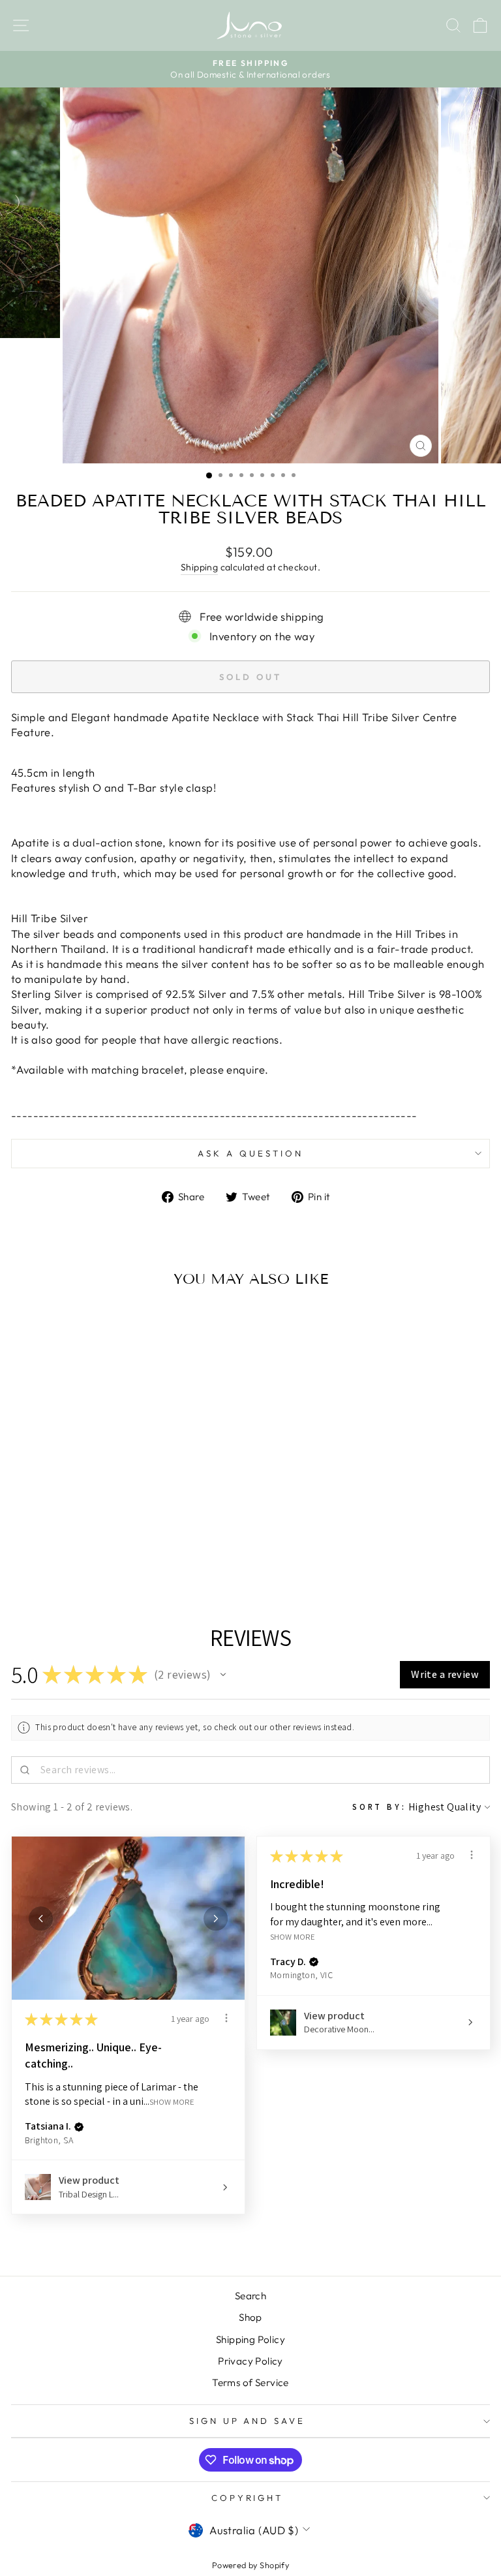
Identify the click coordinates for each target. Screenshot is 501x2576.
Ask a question (250, 1153)
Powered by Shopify (250, 2565)
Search (250, 2296)
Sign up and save (248, 2421)
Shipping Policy (250, 2339)
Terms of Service (250, 2382)
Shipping (199, 567)
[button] (223, 1675)
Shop (250, 2317)
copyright (248, 2498)
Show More (172, 2102)
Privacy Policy (250, 2361)
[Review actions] (226, 2018)
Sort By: (379, 1807)
